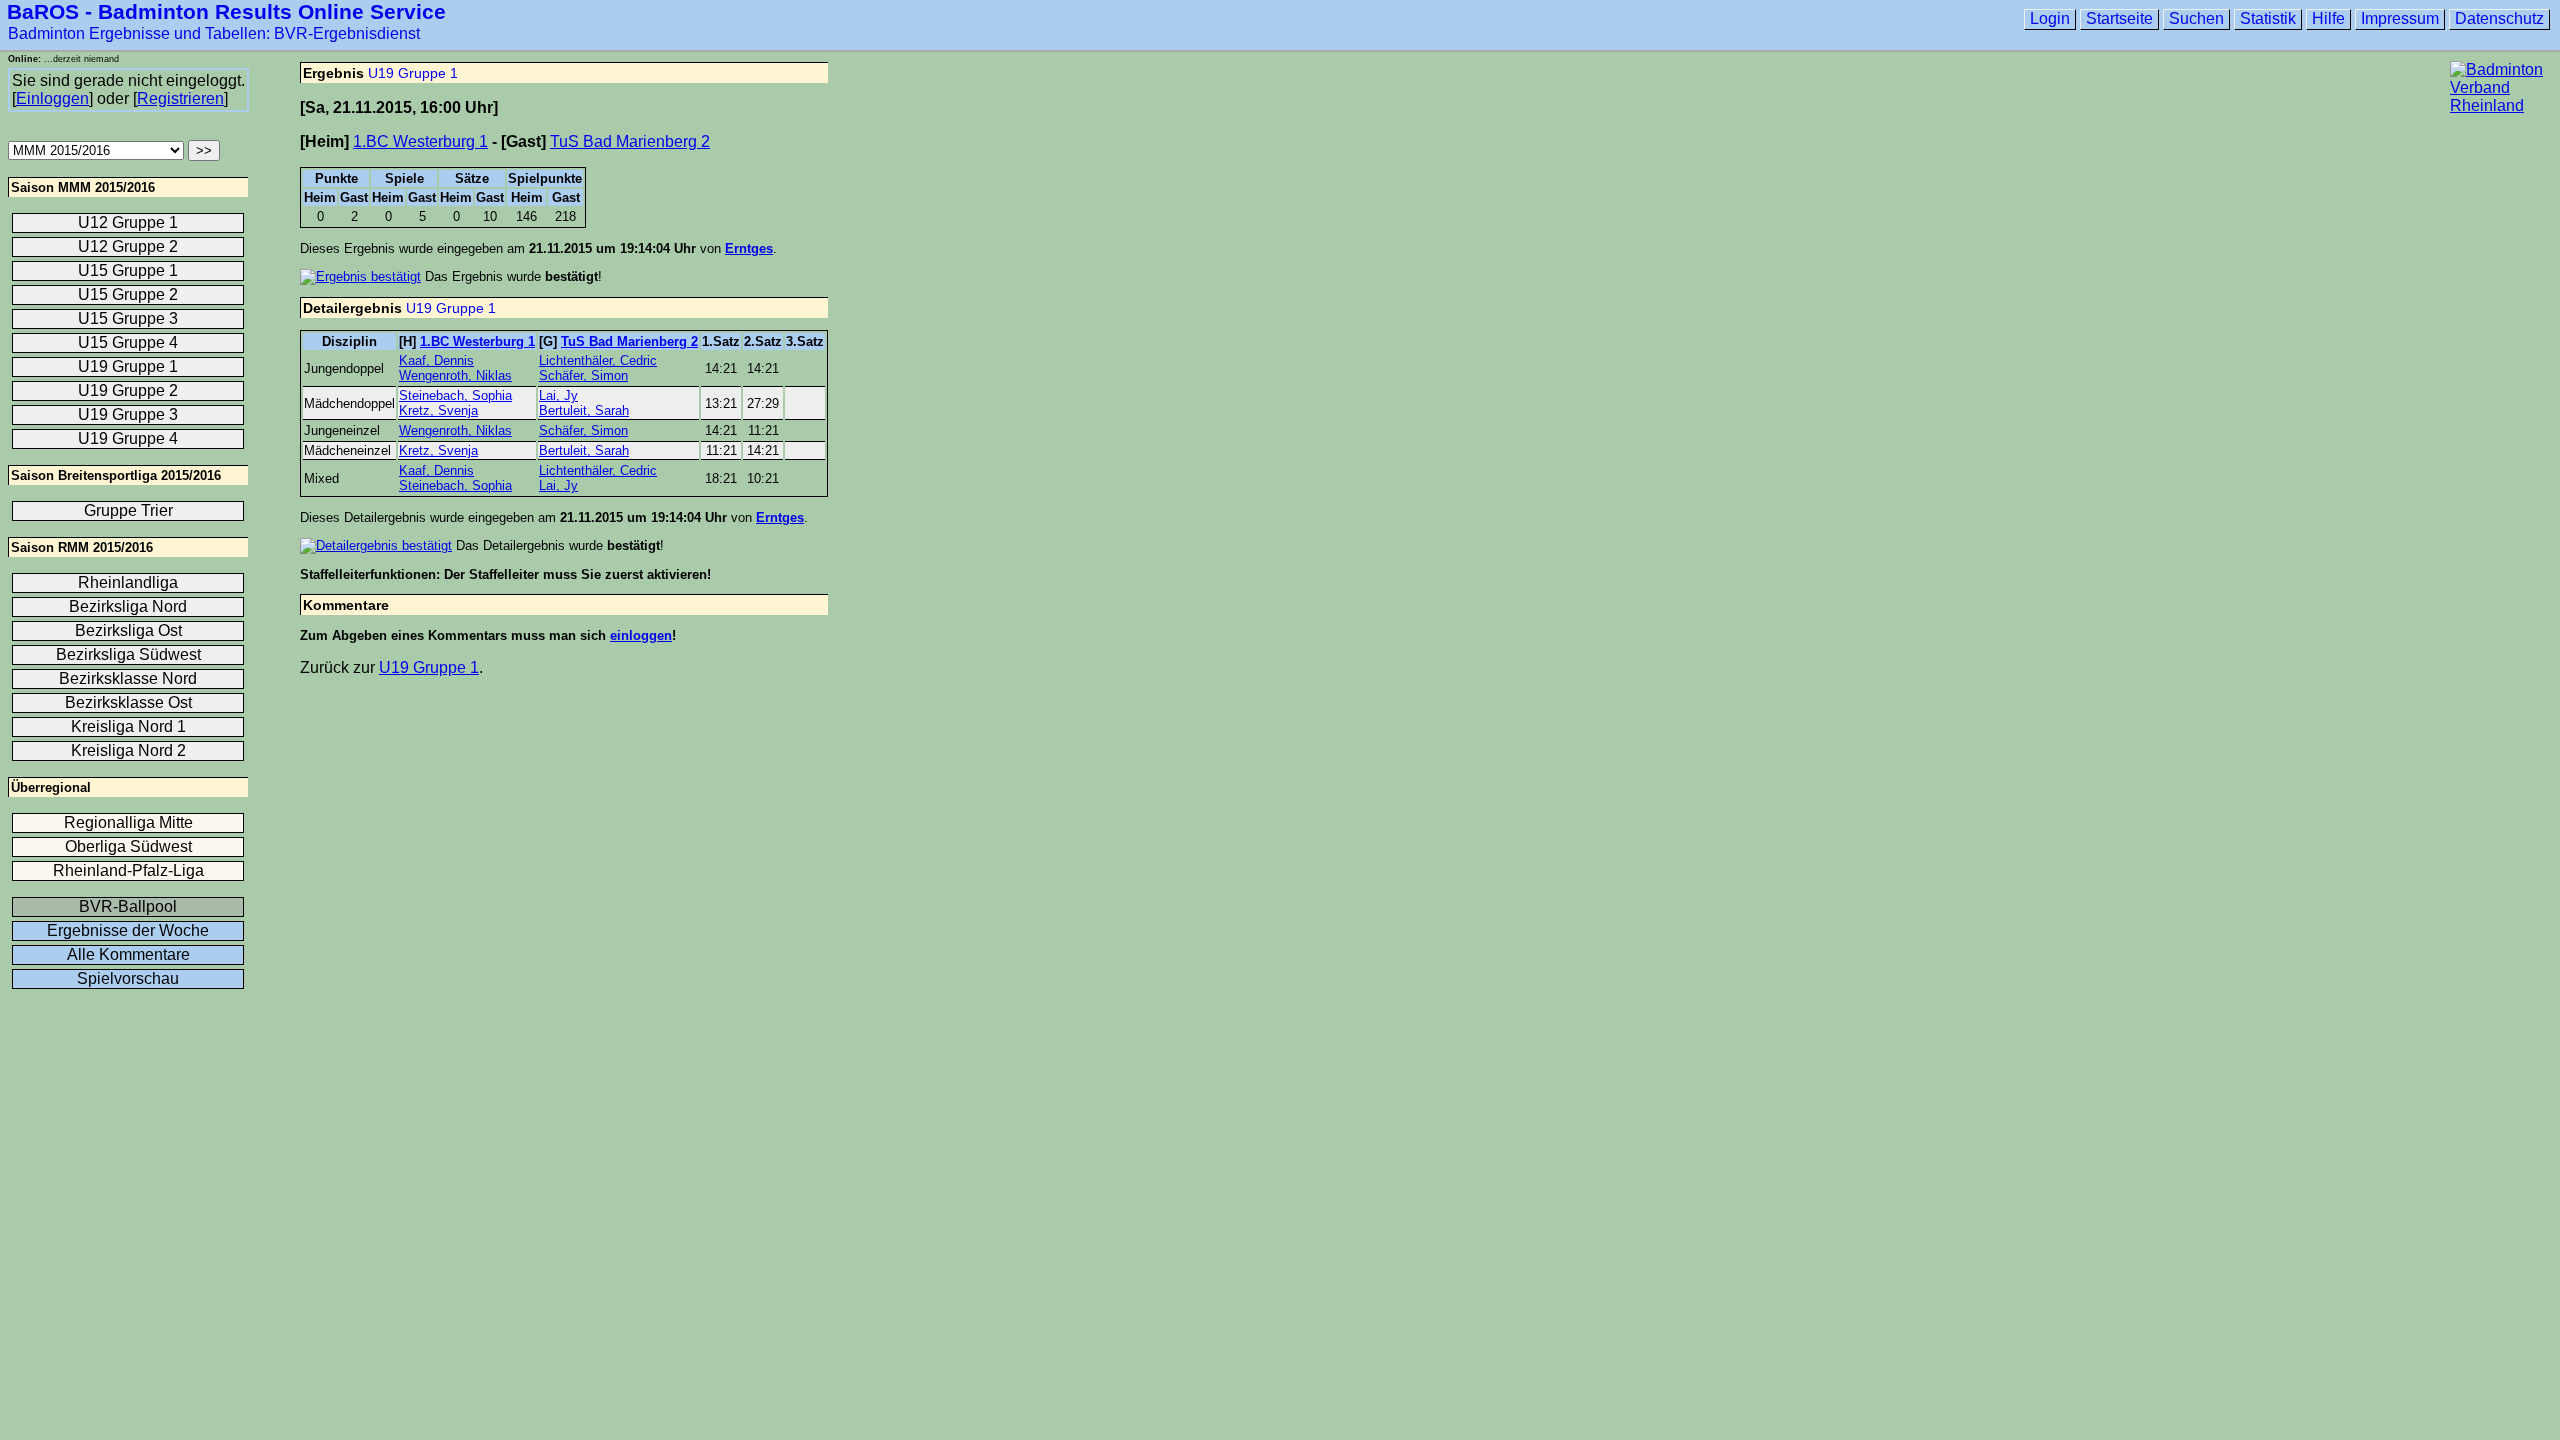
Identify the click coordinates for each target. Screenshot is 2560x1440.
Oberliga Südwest (128, 846)
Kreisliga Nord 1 (128, 726)
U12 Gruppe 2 (128, 246)
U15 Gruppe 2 (128, 294)
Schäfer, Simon (583, 375)
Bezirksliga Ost (128, 630)
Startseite (2119, 18)
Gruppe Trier (128, 510)
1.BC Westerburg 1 (420, 141)
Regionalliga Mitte (128, 822)
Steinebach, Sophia (455, 395)
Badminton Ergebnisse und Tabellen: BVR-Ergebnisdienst (214, 33)
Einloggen (52, 98)
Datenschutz (2499, 18)
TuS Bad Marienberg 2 (630, 141)
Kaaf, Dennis (436, 360)
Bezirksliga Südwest (128, 654)
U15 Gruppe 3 (128, 318)
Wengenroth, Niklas (455, 375)
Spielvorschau (128, 978)
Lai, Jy (558, 395)
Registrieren (180, 98)
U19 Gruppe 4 (128, 438)
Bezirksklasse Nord (128, 678)
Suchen (2196, 18)
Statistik (2268, 18)
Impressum (2400, 18)
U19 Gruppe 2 (128, 390)
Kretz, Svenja (438, 410)
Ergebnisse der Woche (128, 930)
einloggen (641, 635)
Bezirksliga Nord (128, 606)
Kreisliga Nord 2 (128, 750)
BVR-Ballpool (128, 906)
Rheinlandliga (128, 582)
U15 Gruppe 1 (128, 270)
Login (2050, 18)
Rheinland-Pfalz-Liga (128, 870)
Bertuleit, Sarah (584, 410)
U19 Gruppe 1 (413, 73)
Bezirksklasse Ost (128, 702)
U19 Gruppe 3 (128, 414)
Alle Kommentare (128, 954)
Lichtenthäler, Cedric (598, 360)
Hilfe (2328, 18)
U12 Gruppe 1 (128, 222)
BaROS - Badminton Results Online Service (226, 11)
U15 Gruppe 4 (128, 342)
